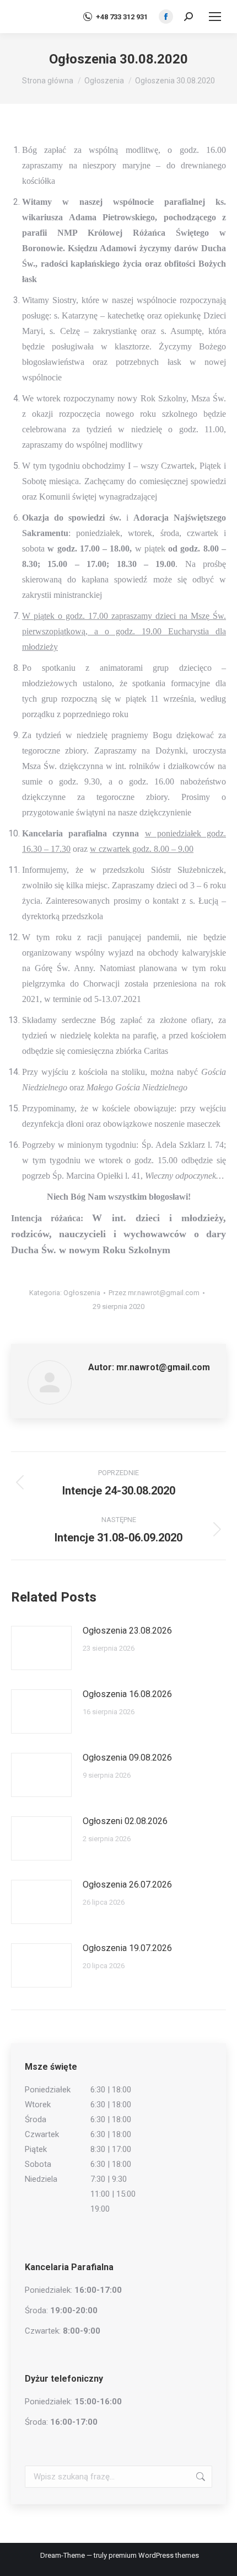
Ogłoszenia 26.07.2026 (127, 1885)
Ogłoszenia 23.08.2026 (127, 1631)
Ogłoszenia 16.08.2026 (127, 1694)
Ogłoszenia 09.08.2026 (127, 1758)
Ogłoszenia (82, 1293)
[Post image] (41, 1648)
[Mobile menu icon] (215, 17)
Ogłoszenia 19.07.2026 (127, 1948)
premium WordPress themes (154, 2555)
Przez (154, 1293)
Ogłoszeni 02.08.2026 (125, 1821)
